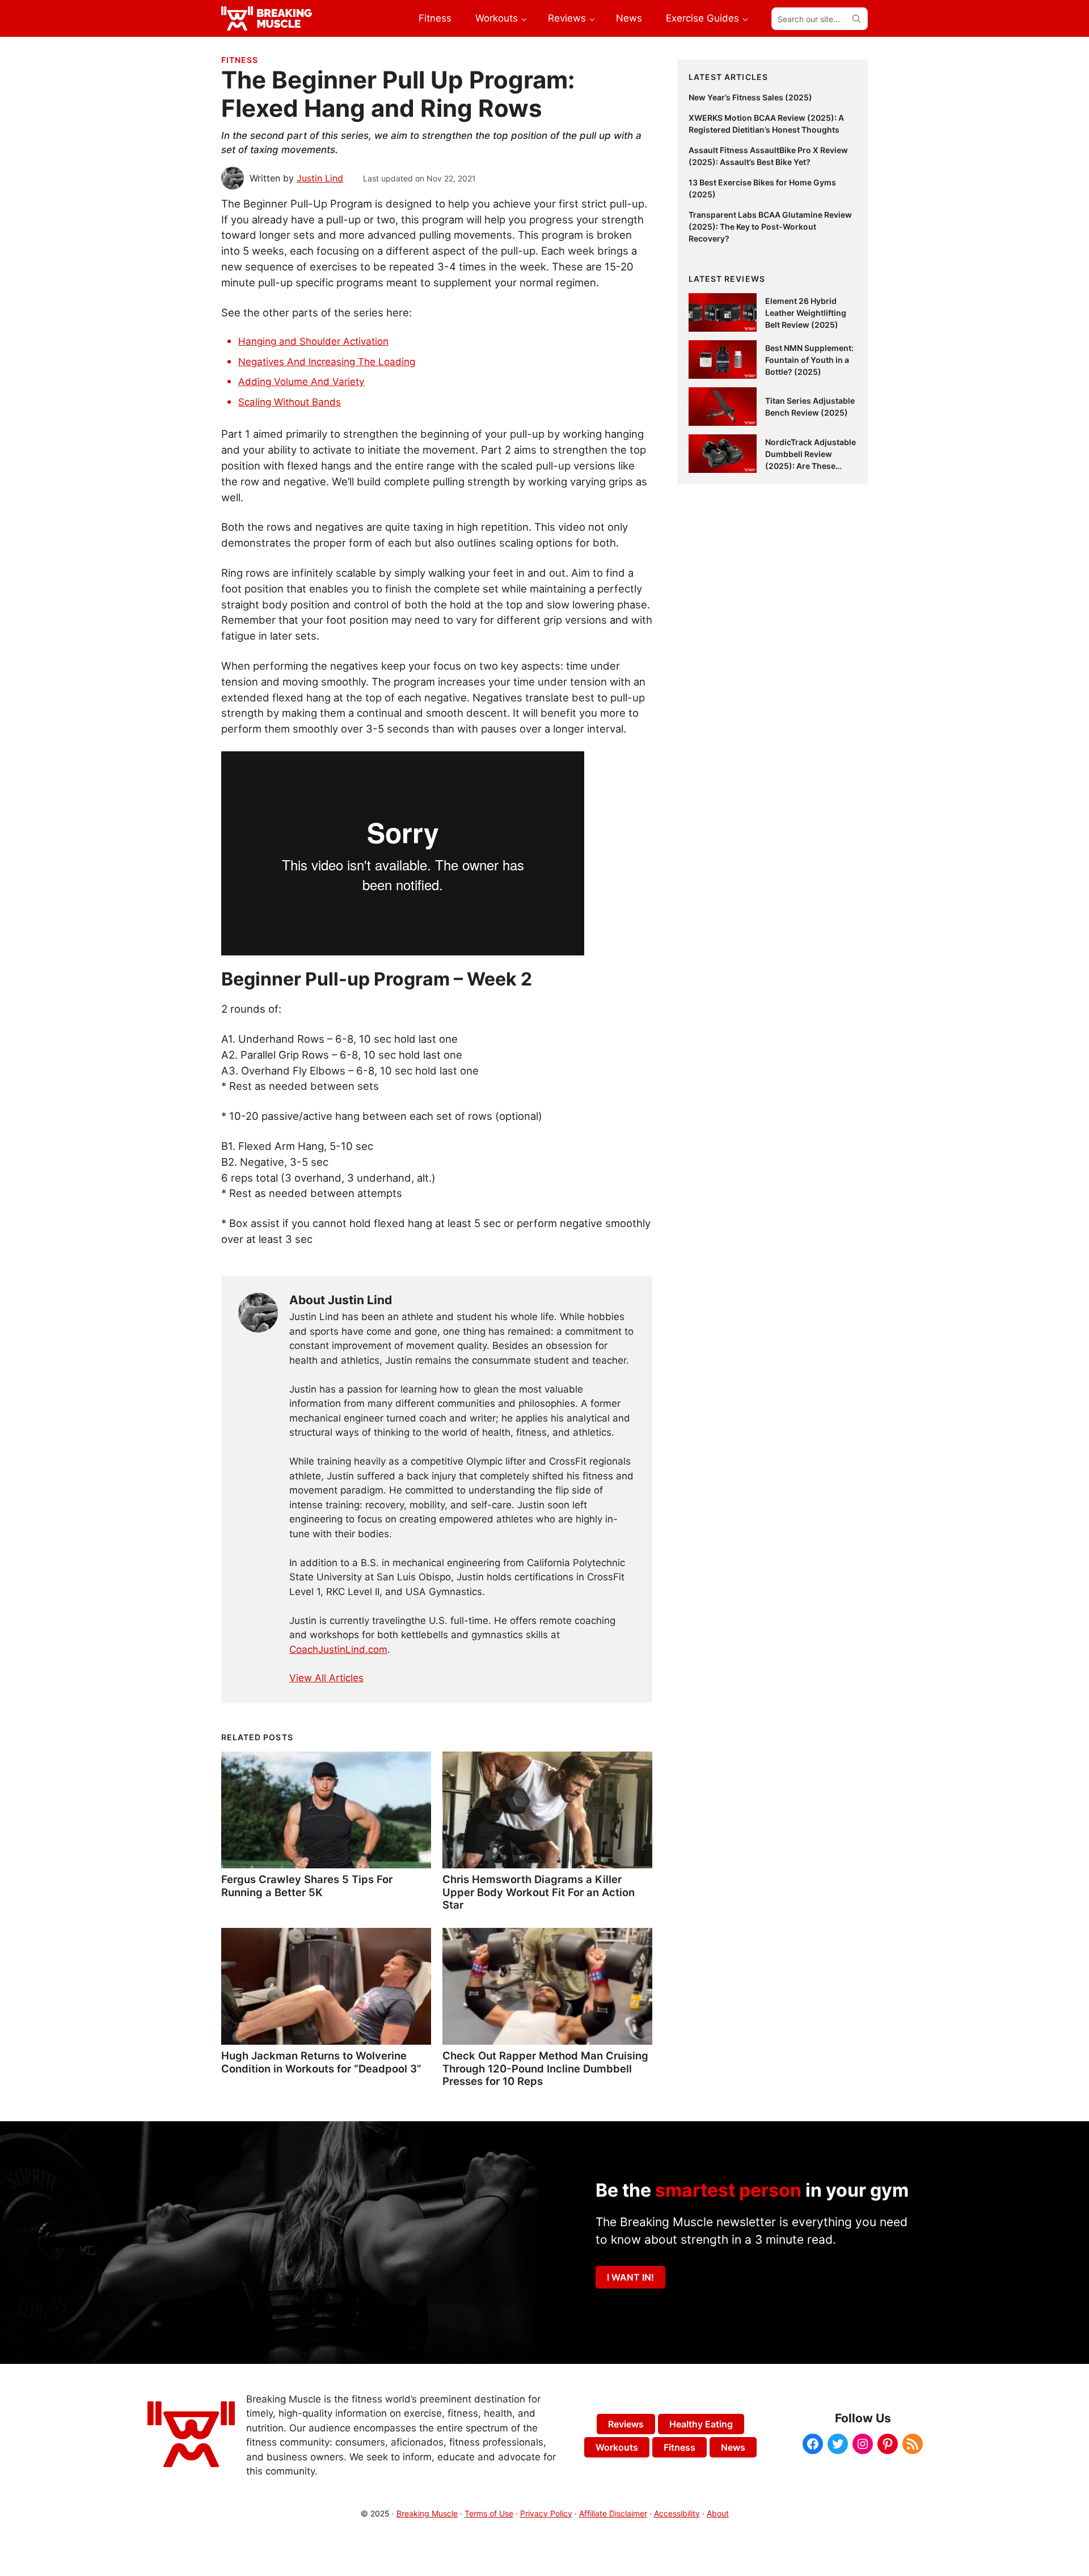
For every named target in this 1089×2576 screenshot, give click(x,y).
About (718, 2513)
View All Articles (326, 1678)
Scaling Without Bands (290, 402)
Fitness (240, 60)
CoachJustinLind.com (338, 1649)
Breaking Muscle (427, 2513)
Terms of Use (489, 2513)
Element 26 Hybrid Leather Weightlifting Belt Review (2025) (806, 313)
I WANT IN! (630, 2277)
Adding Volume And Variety (301, 382)
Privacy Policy (546, 2513)
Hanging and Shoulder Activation (313, 341)
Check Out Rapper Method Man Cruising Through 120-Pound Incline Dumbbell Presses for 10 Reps (545, 2068)
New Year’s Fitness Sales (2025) (750, 97)
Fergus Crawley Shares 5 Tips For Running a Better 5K (307, 1885)
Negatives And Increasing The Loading (327, 362)
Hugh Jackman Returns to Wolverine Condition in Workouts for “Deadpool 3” (321, 2062)
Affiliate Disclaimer (613, 2513)
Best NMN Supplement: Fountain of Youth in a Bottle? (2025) (809, 360)
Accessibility (677, 2513)
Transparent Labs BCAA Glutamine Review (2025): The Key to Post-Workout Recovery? (770, 227)
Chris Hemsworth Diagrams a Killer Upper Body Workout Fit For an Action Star (539, 1892)
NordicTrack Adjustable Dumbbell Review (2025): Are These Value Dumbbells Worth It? (811, 466)
